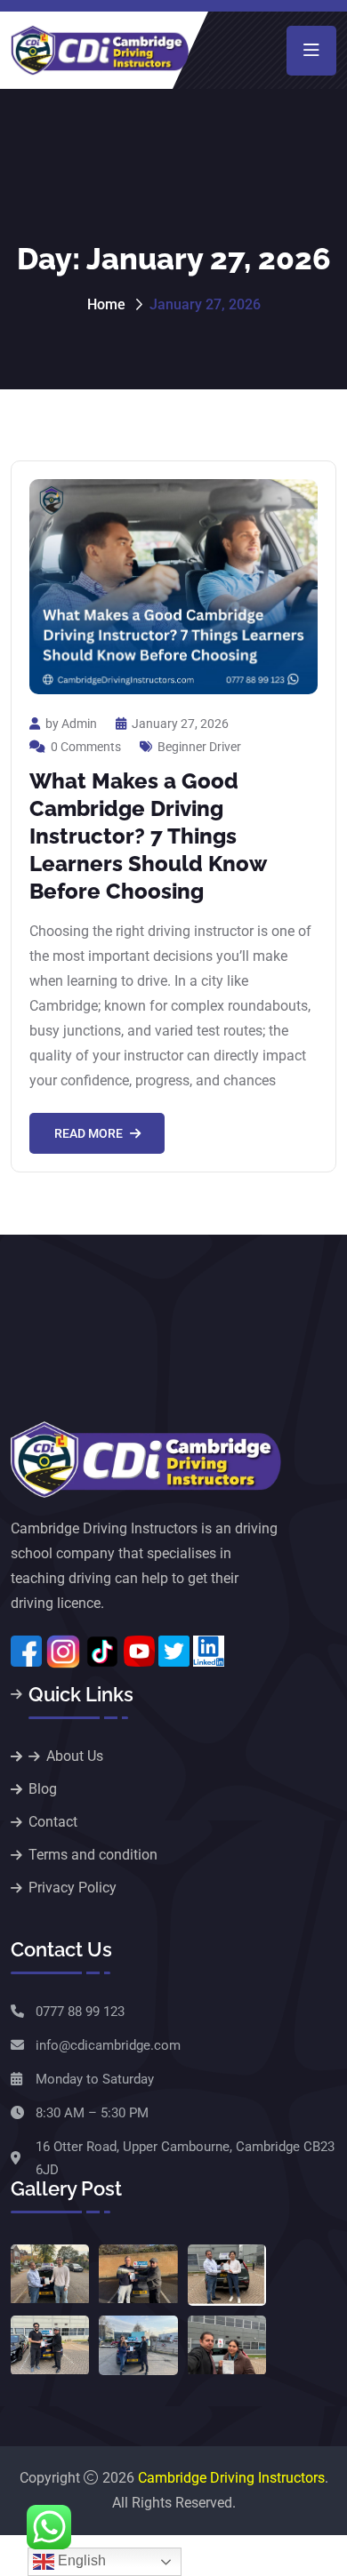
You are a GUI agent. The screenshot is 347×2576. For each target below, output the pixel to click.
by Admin (71, 724)
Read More (89, 1133)
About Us (75, 1756)
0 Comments (86, 747)
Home (106, 304)
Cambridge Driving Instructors (231, 2478)
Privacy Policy (73, 1888)
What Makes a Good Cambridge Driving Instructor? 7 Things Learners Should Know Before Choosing (148, 836)
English (80, 2560)
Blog (43, 1789)
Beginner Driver (199, 747)
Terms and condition (93, 1855)
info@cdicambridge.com (108, 2045)
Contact (53, 1822)
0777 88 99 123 (80, 2012)
